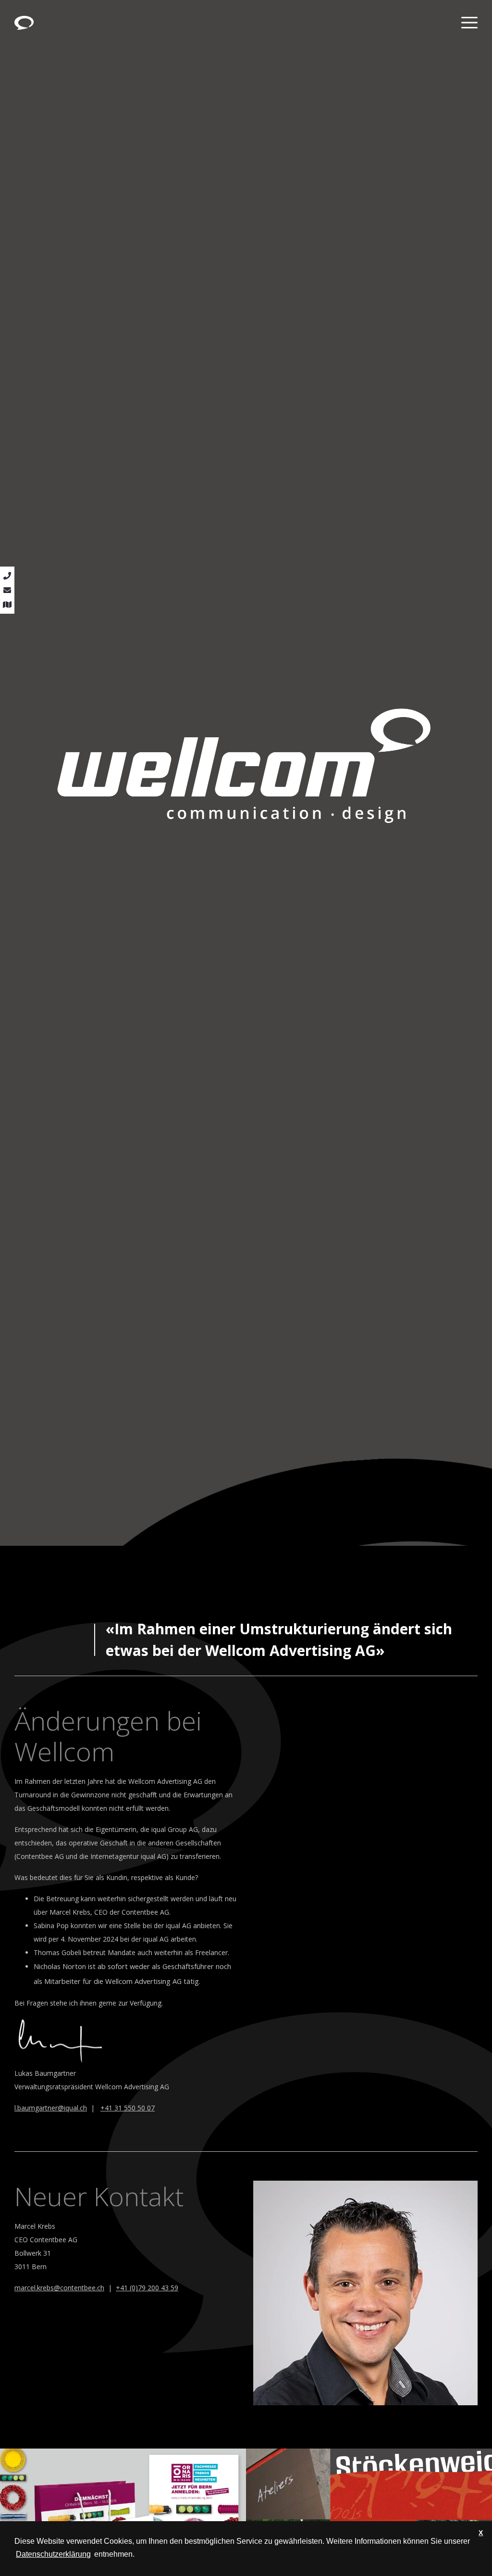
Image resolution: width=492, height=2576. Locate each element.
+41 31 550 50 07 (128, 2108)
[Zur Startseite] (24, 22)
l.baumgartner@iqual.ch (51, 2108)
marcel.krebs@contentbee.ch (59, 2288)
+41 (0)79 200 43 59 (147, 2288)
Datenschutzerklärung (53, 2554)
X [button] (481, 2533)
